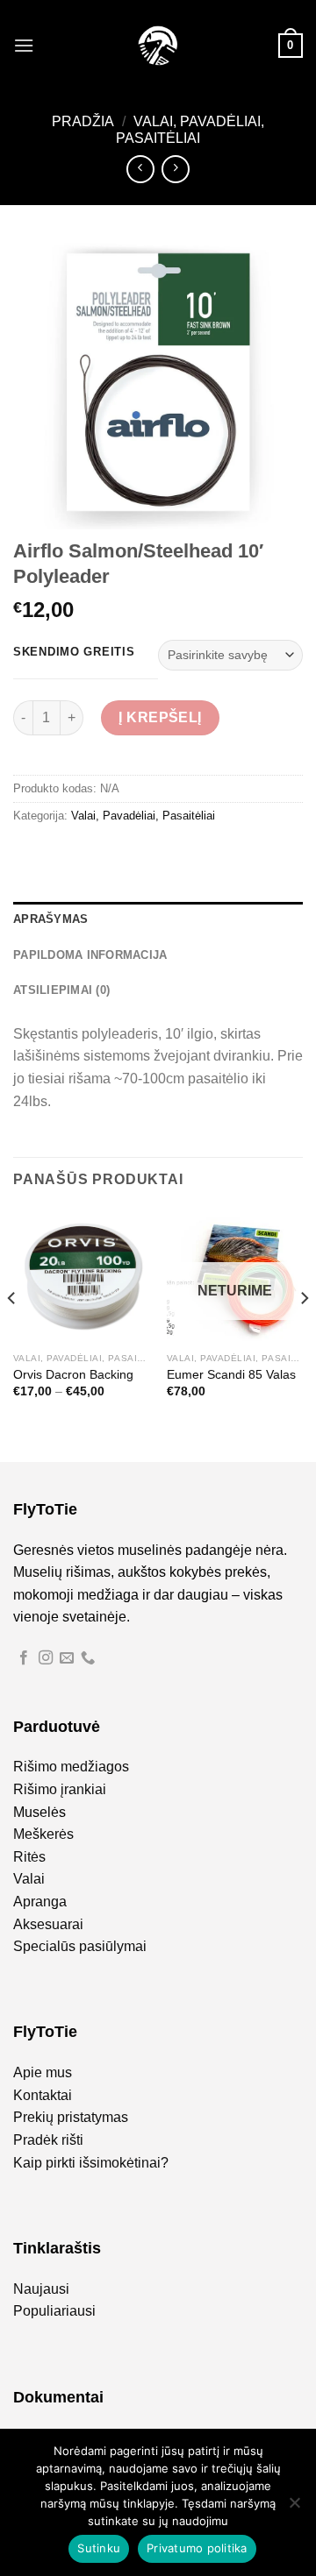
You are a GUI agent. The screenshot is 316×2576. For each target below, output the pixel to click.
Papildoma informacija (90, 955)
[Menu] (24, 45)
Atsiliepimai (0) (61, 990)
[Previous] (12, 1333)
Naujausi (41, 2289)
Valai (29, 1879)
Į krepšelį (160, 717)
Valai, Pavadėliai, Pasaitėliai (143, 816)
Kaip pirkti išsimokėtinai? (91, 2163)
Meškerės (43, 1834)
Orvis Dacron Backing (73, 1375)
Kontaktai (43, 2095)
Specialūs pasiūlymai (80, 1946)
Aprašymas (50, 919)
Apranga (40, 1902)
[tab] (158, 919)
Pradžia (83, 121)
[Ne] (294, 2508)
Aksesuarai (48, 1924)
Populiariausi (54, 2311)
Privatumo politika (197, 2548)
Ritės (29, 1857)
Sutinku (99, 2548)
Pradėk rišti (48, 2140)
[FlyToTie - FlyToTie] (158, 46)
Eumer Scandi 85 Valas (231, 1375)
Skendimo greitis (74, 652)
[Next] (304, 1333)
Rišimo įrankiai (60, 1789)
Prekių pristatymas (71, 2117)
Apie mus (43, 2072)
